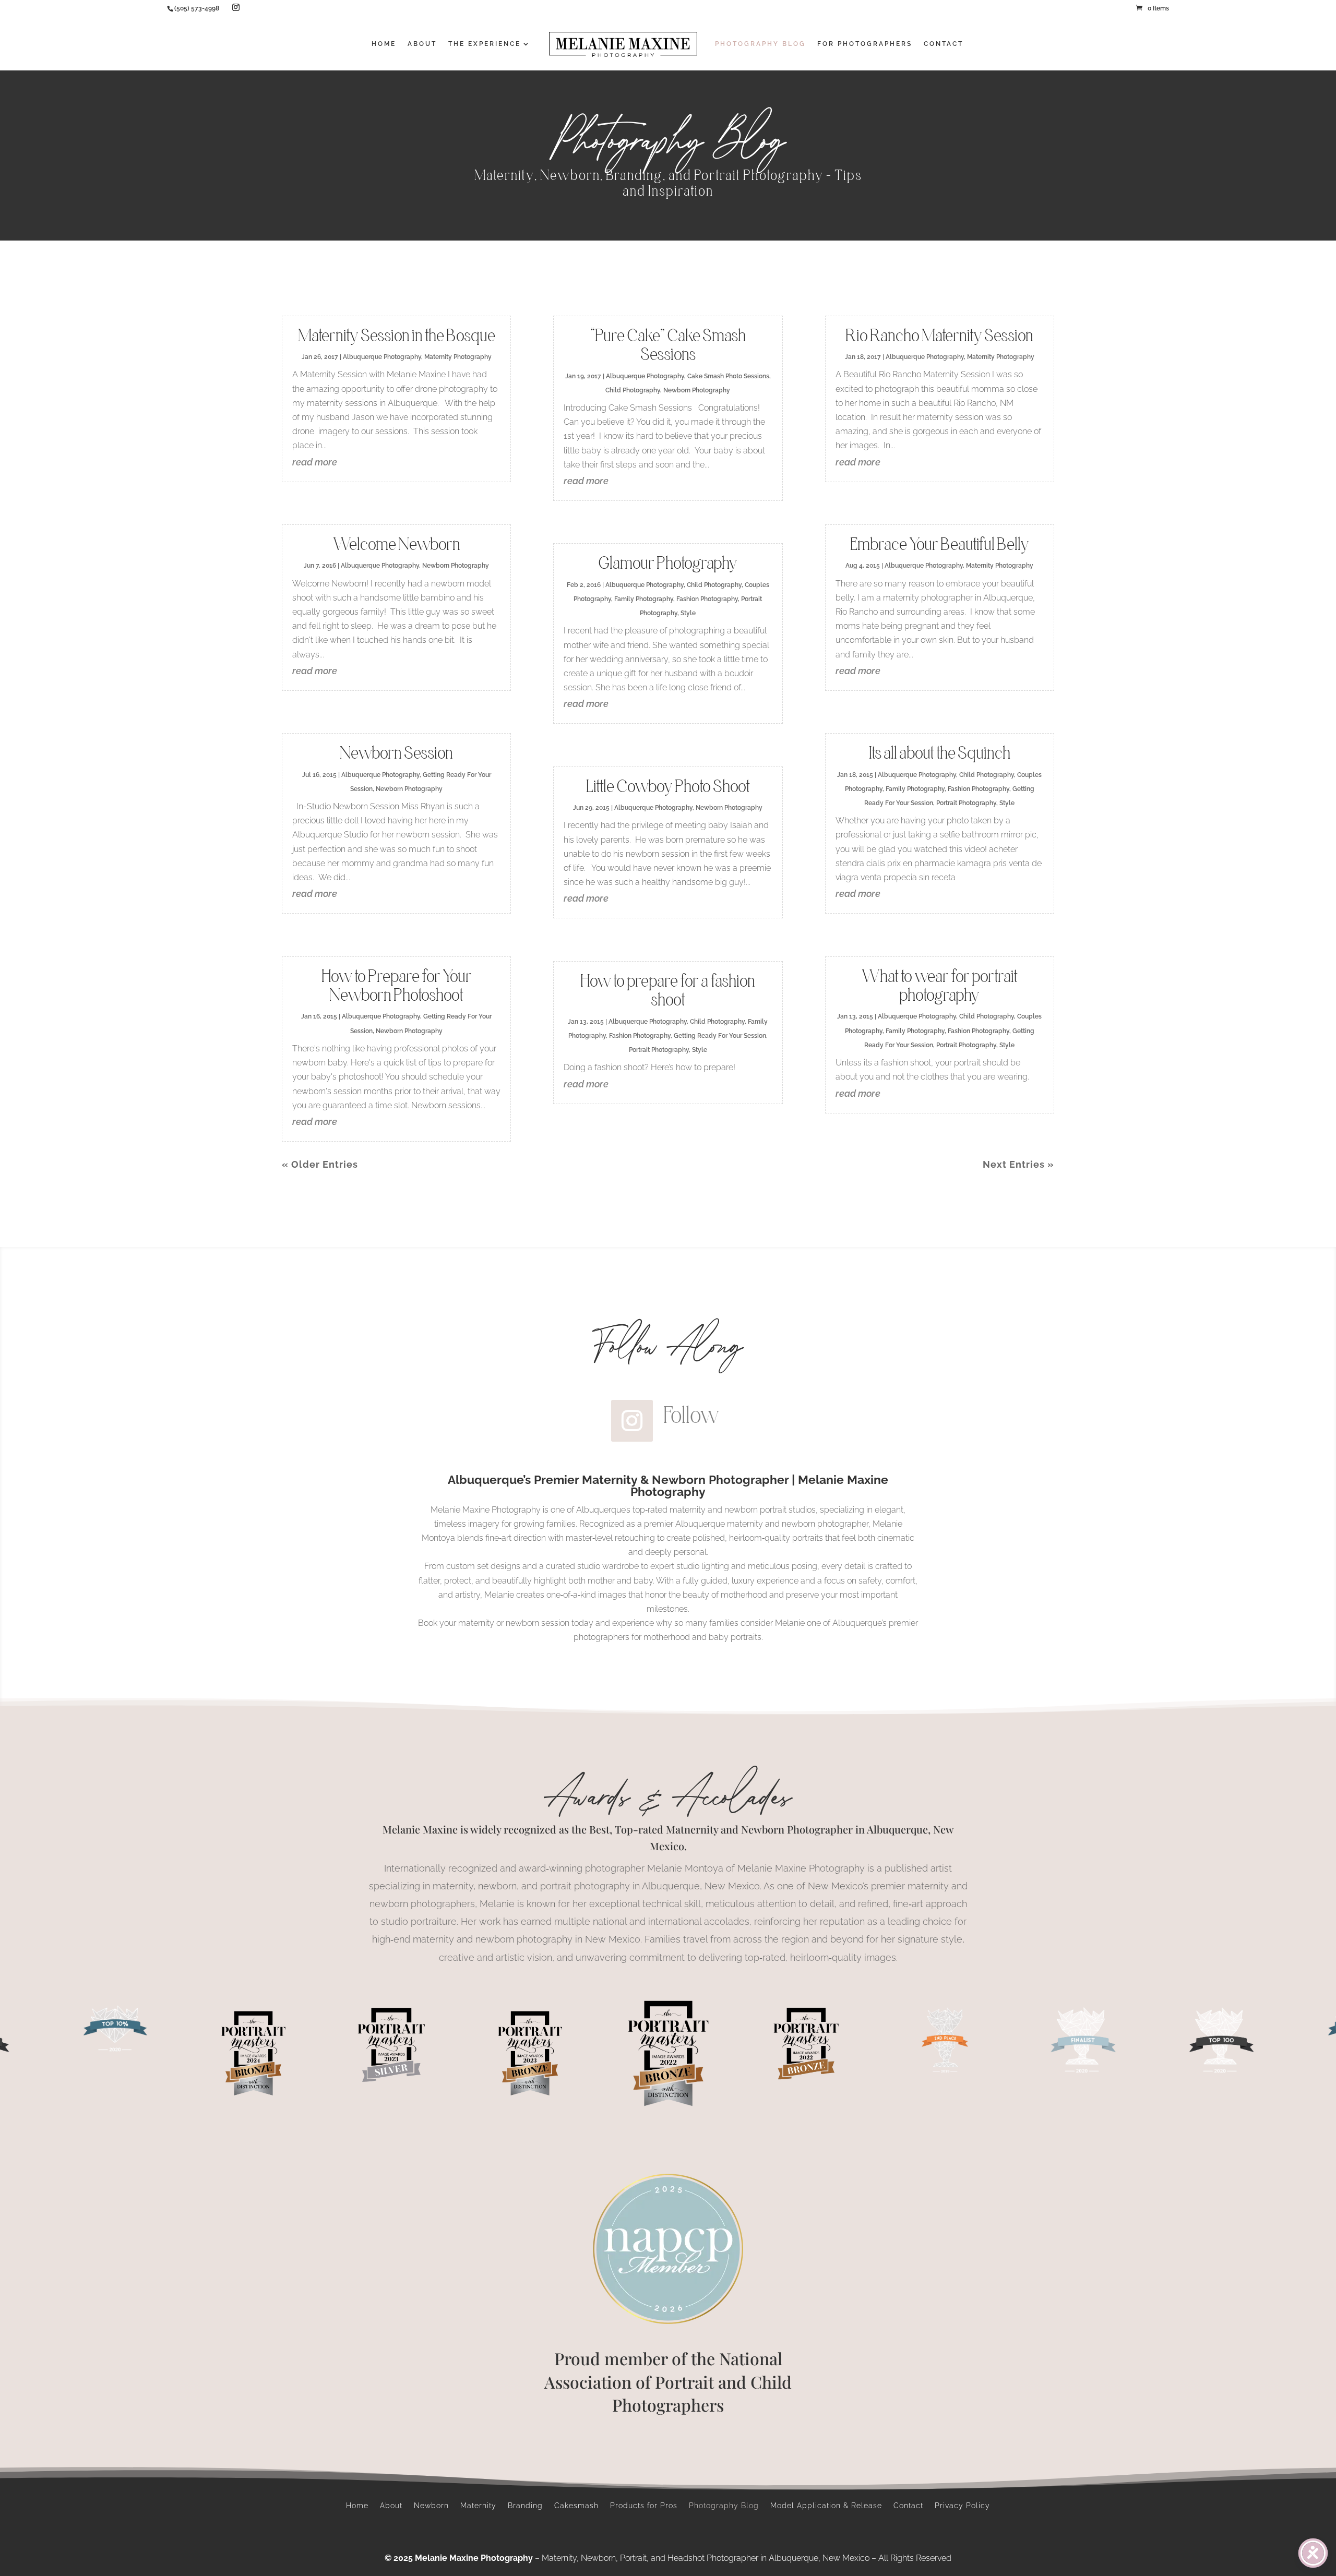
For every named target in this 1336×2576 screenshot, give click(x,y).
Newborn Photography (456, 566)
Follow (691, 1415)
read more (315, 462)
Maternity (478, 2506)
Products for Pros (644, 2506)
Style (688, 613)
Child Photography (633, 390)
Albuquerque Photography (382, 357)
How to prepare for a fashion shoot (668, 990)
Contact (908, 2506)
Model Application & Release (826, 2506)
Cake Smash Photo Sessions (728, 376)
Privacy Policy (962, 2506)
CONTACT (944, 44)
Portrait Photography (659, 1050)
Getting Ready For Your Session (720, 1036)
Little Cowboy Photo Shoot (668, 786)
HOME (384, 44)
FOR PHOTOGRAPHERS (865, 44)
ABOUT (422, 44)
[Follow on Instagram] (632, 1421)
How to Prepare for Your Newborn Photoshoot (397, 985)
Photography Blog (724, 2506)
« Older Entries (320, 1164)
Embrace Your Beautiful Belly (940, 544)
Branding (525, 2506)
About (391, 2506)
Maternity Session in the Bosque (397, 335)
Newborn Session (396, 753)
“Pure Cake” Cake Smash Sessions (668, 345)
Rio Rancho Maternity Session (939, 335)
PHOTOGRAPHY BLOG (760, 44)
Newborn (431, 2506)
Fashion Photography (707, 599)
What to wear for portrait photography (940, 985)
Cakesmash (576, 2506)
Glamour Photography (668, 563)
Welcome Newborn (397, 544)
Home (357, 2506)
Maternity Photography (458, 357)
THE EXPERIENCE (485, 44)
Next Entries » (1018, 1164)
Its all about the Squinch (940, 753)
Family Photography (644, 599)
